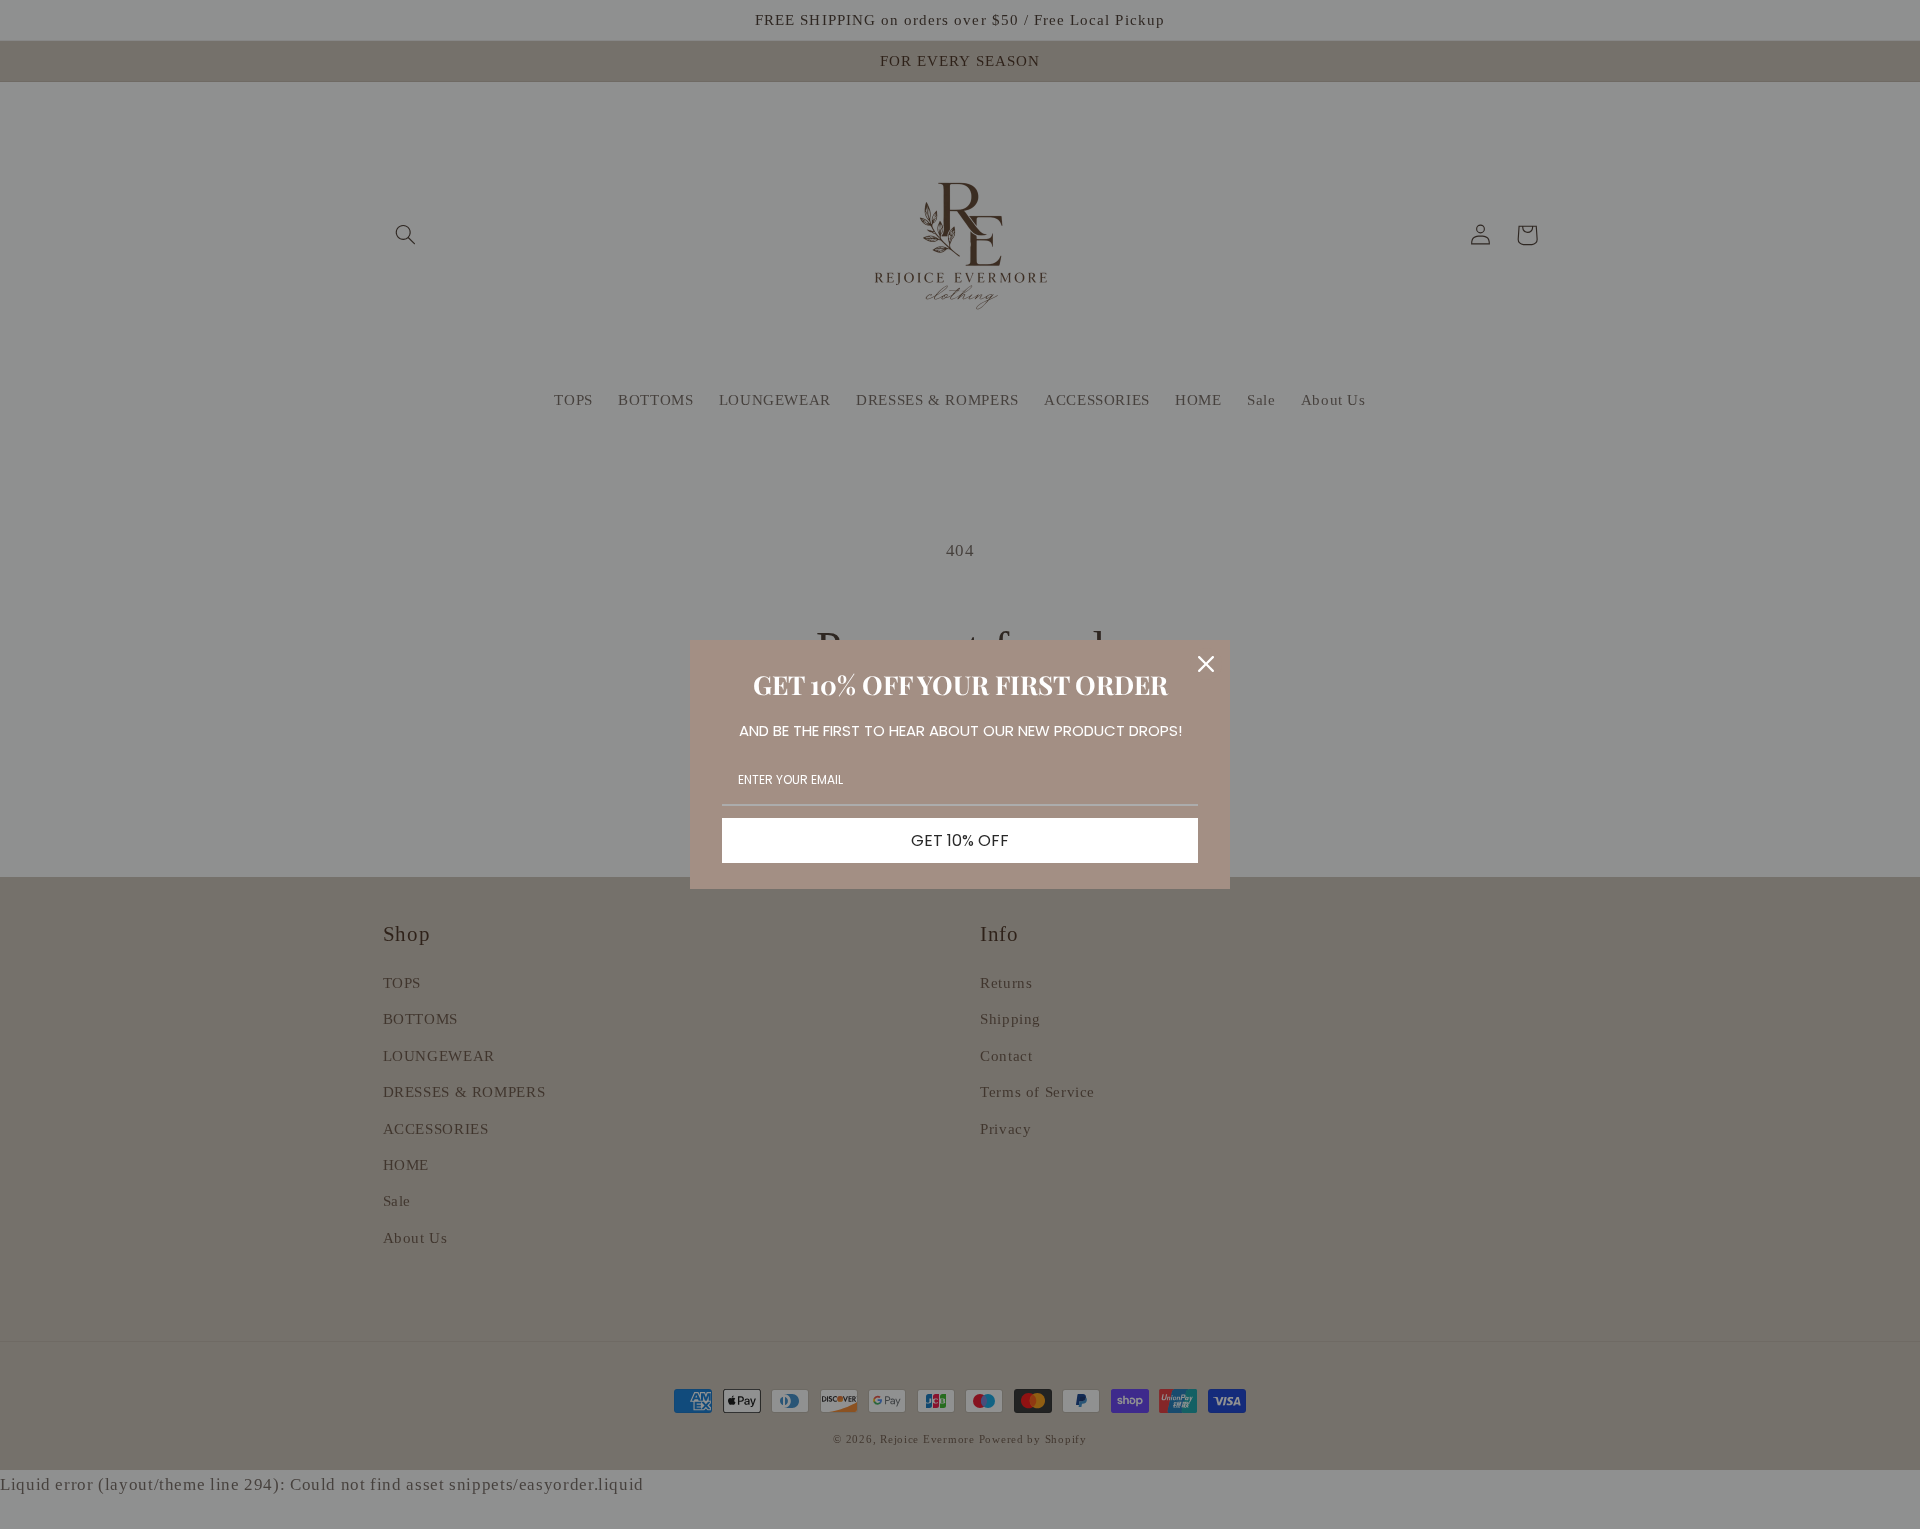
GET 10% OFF (960, 840)
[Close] (1206, 664)
